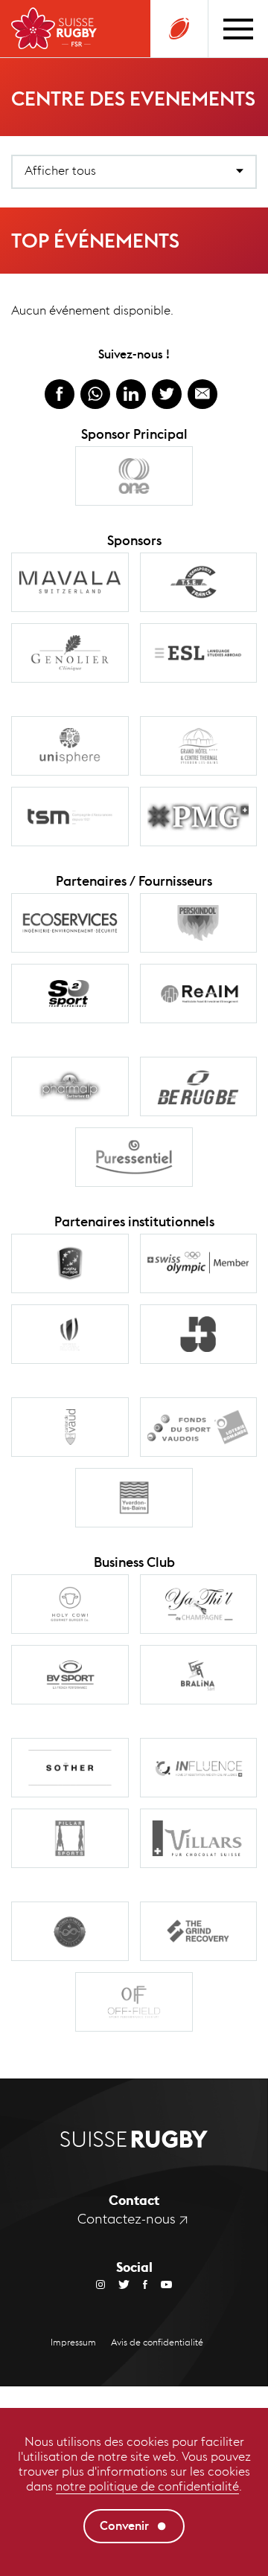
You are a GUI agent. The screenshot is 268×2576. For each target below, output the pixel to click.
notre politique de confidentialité (147, 2486)
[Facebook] (138, 2284)
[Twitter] (117, 2284)
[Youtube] (160, 2284)
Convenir (124, 2526)
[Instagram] (100, 2284)
